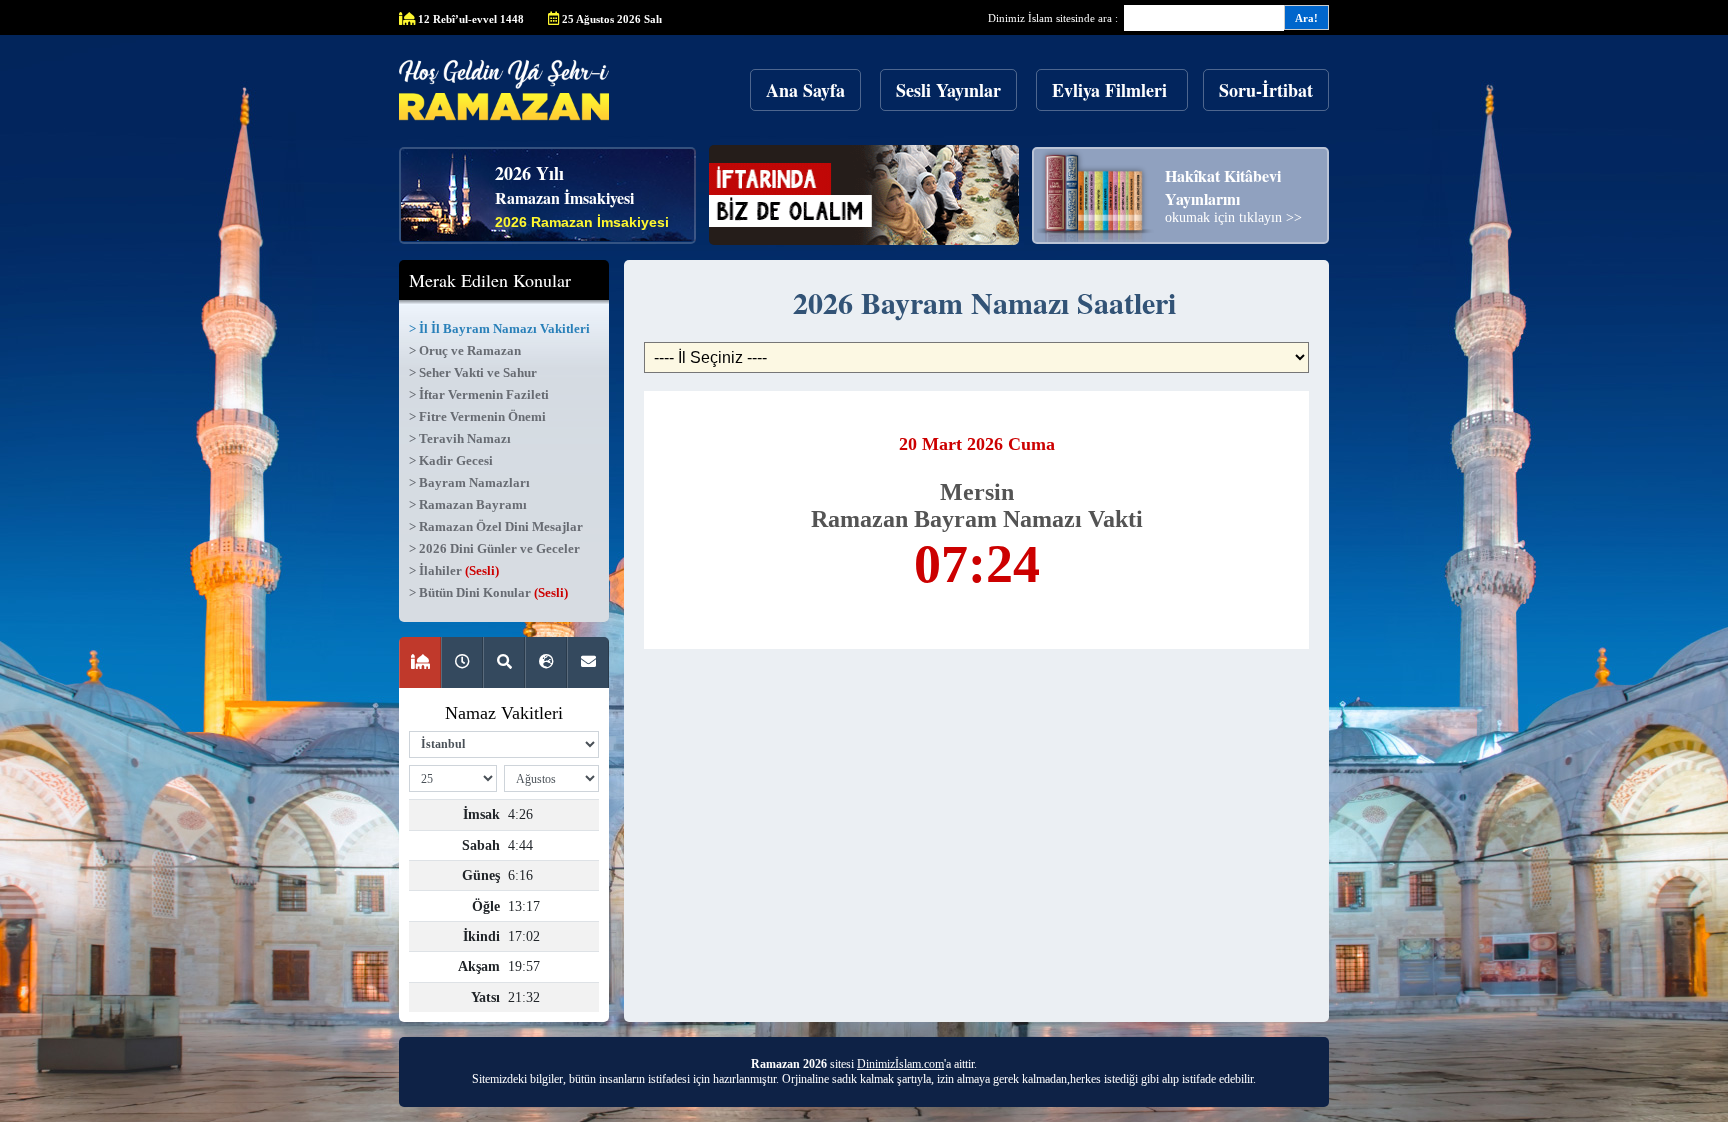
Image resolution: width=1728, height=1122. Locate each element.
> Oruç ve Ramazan (465, 350)
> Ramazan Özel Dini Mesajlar (496, 526)
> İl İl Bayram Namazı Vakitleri (499, 328)
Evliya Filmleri (1112, 90)
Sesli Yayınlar (948, 90)
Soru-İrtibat (1266, 90)
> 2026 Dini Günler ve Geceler (494, 548)
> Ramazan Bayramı (468, 504)
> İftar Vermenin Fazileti (479, 394)
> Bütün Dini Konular (488, 592)
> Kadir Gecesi (451, 460)
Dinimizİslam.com (900, 1064)
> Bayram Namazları (469, 482)
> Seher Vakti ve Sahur (473, 372)
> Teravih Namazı (460, 438)
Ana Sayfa (805, 90)
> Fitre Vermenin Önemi (477, 416)
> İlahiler (454, 570)
